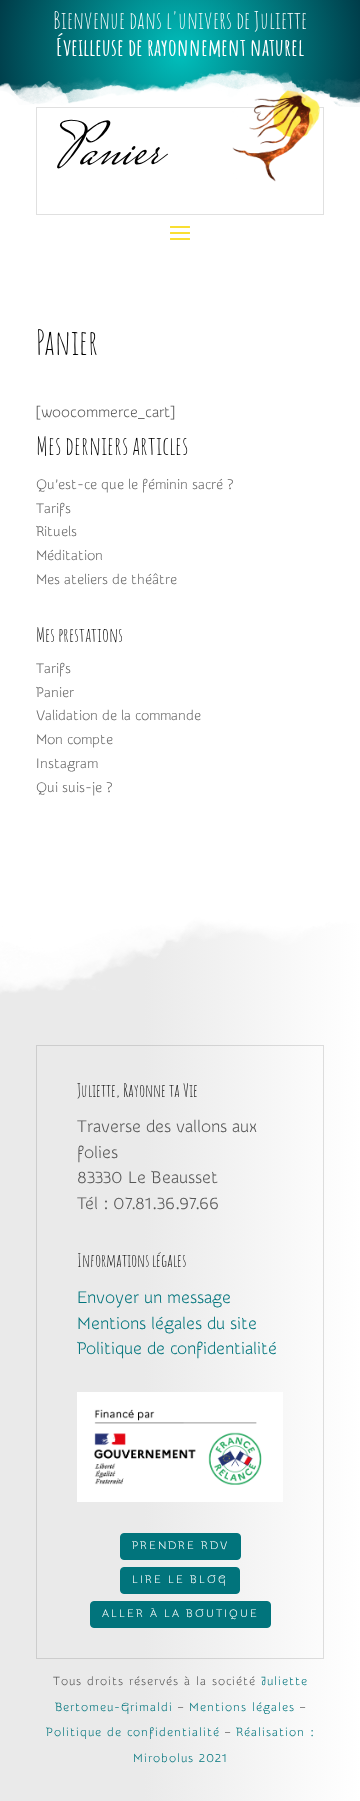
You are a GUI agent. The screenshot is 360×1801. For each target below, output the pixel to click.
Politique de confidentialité (177, 1348)
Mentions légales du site (167, 1323)
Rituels (56, 532)
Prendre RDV (180, 1545)
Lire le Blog (180, 1579)
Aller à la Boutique (180, 1613)
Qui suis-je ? (74, 788)
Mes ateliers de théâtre (106, 580)
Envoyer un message (154, 1297)
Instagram (67, 764)
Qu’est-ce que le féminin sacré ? (134, 485)
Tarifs (53, 509)
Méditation (69, 556)
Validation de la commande (118, 716)
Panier (55, 693)
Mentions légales (242, 1707)
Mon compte (74, 740)
